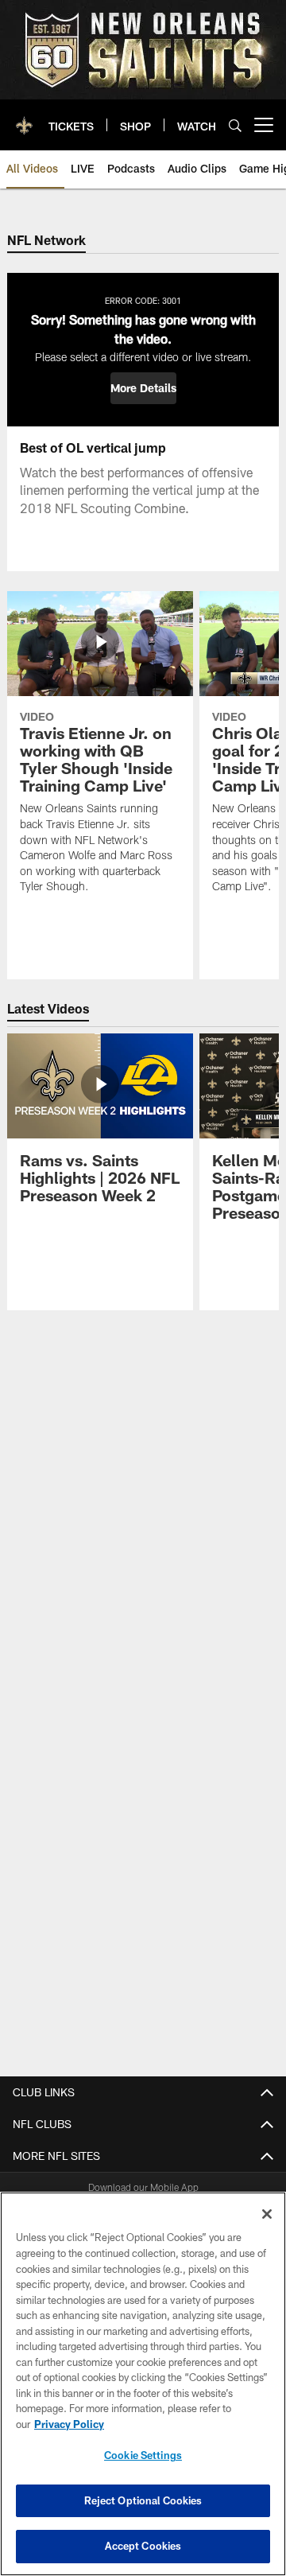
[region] (143, 2384)
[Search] (235, 125)
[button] (143, 388)
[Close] (267, 2214)
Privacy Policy (69, 2424)
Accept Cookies (143, 2546)
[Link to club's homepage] (24, 119)
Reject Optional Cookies (143, 2500)
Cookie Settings (143, 2455)
